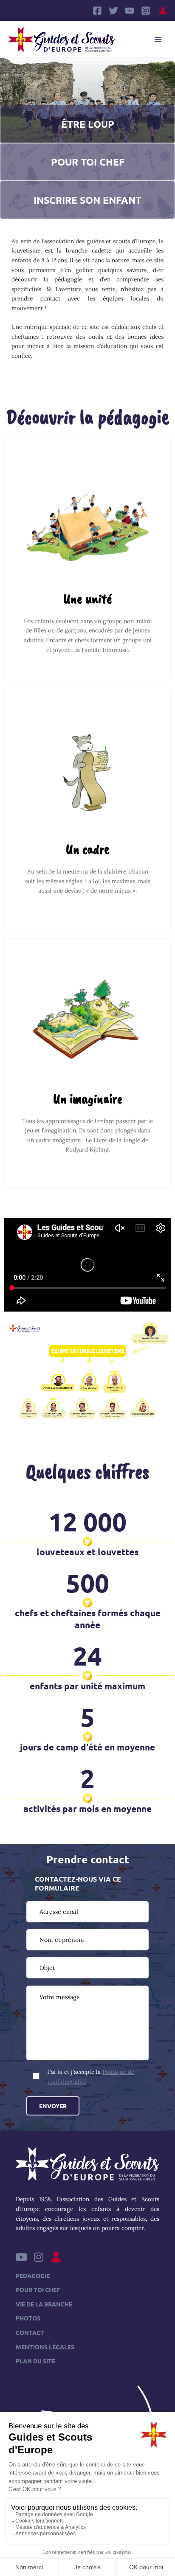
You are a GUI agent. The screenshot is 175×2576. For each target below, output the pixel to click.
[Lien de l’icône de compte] (163, 11)
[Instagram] (146, 11)
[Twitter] (113, 11)
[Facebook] (97, 11)
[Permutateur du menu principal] (158, 39)
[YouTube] (130, 11)
